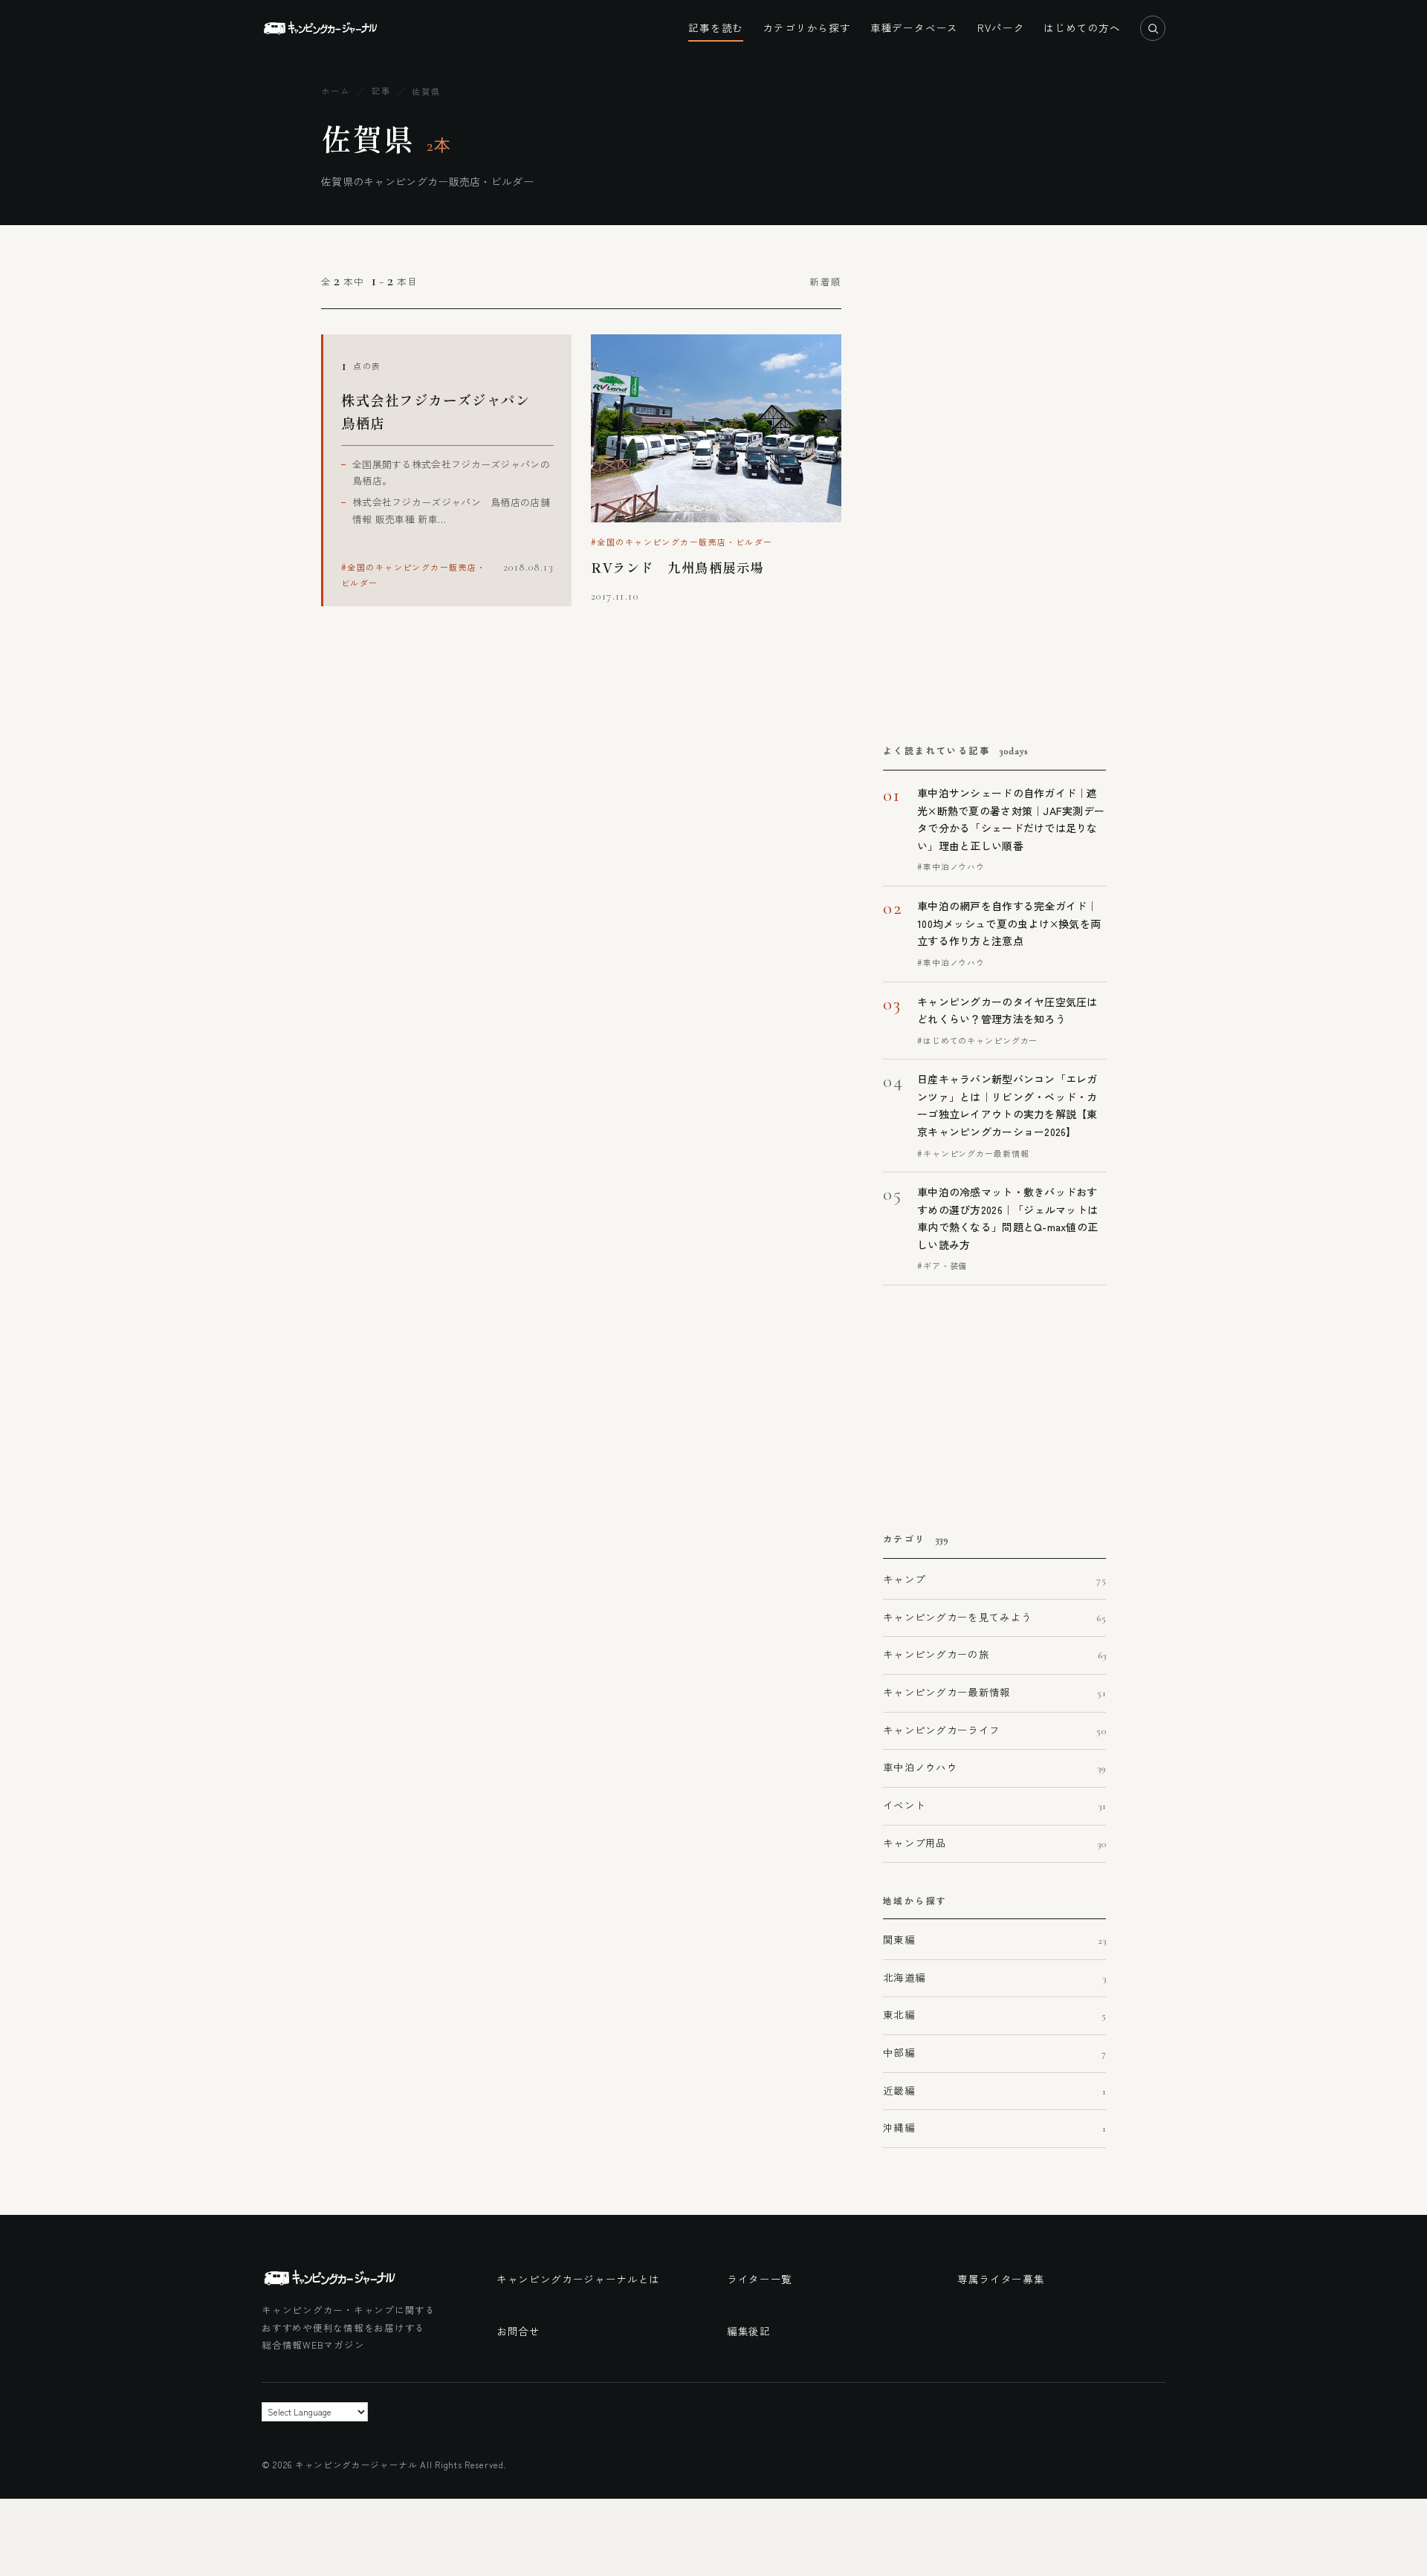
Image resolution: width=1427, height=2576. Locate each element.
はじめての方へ (1082, 27)
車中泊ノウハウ (994, 1767)
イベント (994, 1805)
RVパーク (1001, 27)
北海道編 (994, 1977)
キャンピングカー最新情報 (994, 1692)
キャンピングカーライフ (994, 1730)
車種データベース (914, 27)
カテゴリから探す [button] (806, 27)
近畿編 (994, 2090)
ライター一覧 (760, 2279)
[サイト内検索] (1153, 28)
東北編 (994, 2014)
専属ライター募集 (1001, 2279)
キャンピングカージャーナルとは (578, 2279)
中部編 (994, 2052)
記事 (381, 91)
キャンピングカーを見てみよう (994, 1617)
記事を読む (716, 27)
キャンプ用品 (994, 1843)
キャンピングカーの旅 (994, 1654)
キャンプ (994, 1579)
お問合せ (518, 2331)
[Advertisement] (982, 490)
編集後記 (749, 2331)
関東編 (994, 1939)
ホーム (336, 91)
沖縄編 (994, 2127)
